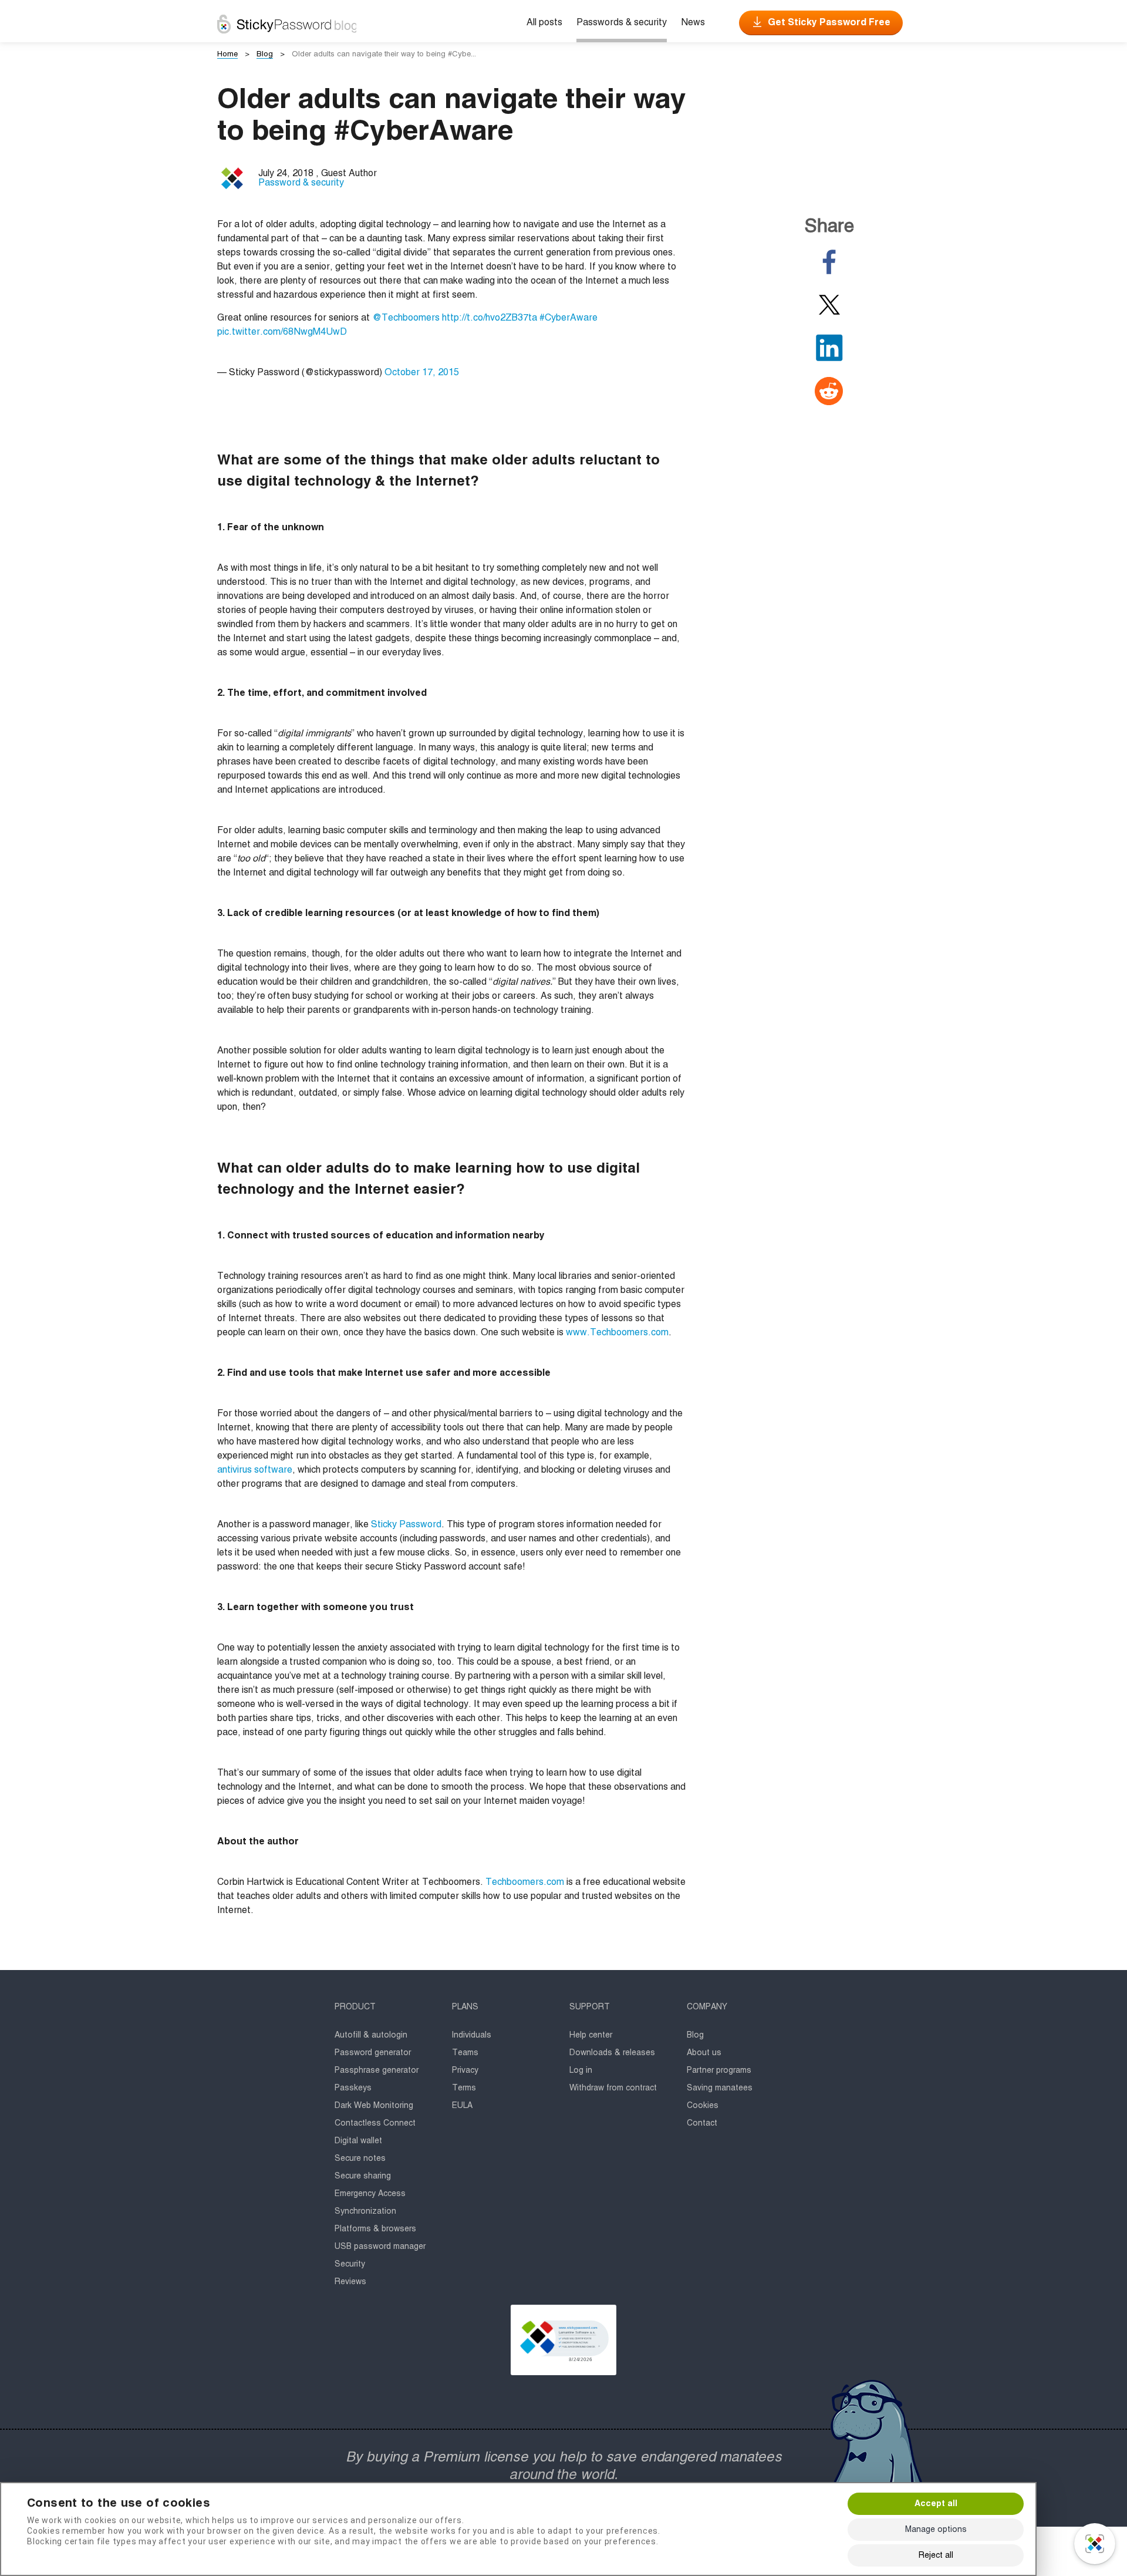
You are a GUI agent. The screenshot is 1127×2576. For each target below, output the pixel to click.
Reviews (350, 2282)
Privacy (465, 2070)
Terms (464, 2088)
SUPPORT (590, 2007)
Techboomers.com (525, 1883)
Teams (465, 2053)
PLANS (465, 2007)
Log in (581, 2070)
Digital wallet (358, 2141)
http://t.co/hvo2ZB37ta (490, 318)
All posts (544, 23)
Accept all (936, 2504)
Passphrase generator (377, 2070)
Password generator (373, 2053)
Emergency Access (370, 2194)
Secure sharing (363, 2176)
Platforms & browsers (375, 2229)
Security (350, 2264)
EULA (462, 2106)
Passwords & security (622, 23)
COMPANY (707, 2007)
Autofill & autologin (371, 2035)
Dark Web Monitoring (374, 2106)
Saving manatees (720, 2088)
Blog (695, 2035)
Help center (591, 2035)
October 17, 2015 (422, 373)
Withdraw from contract (613, 2088)
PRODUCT (355, 2007)
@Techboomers (406, 318)
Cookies (703, 2106)
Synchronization (365, 2211)
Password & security (301, 183)
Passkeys (353, 2088)
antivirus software (255, 1470)
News (693, 23)
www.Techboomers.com (617, 1333)
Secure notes (360, 2159)
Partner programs (719, 2070)
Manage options (936, 2530)
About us (704, 2053)
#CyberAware (568, 318)
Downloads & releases (612, 2053)
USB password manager (380, 2247)
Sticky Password (406, 1525)
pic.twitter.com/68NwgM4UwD (282, 332)
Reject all (936, 2555)
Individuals (472, 2035)
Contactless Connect (375, 2123)
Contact (702, 2123)
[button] (563, 2340)
